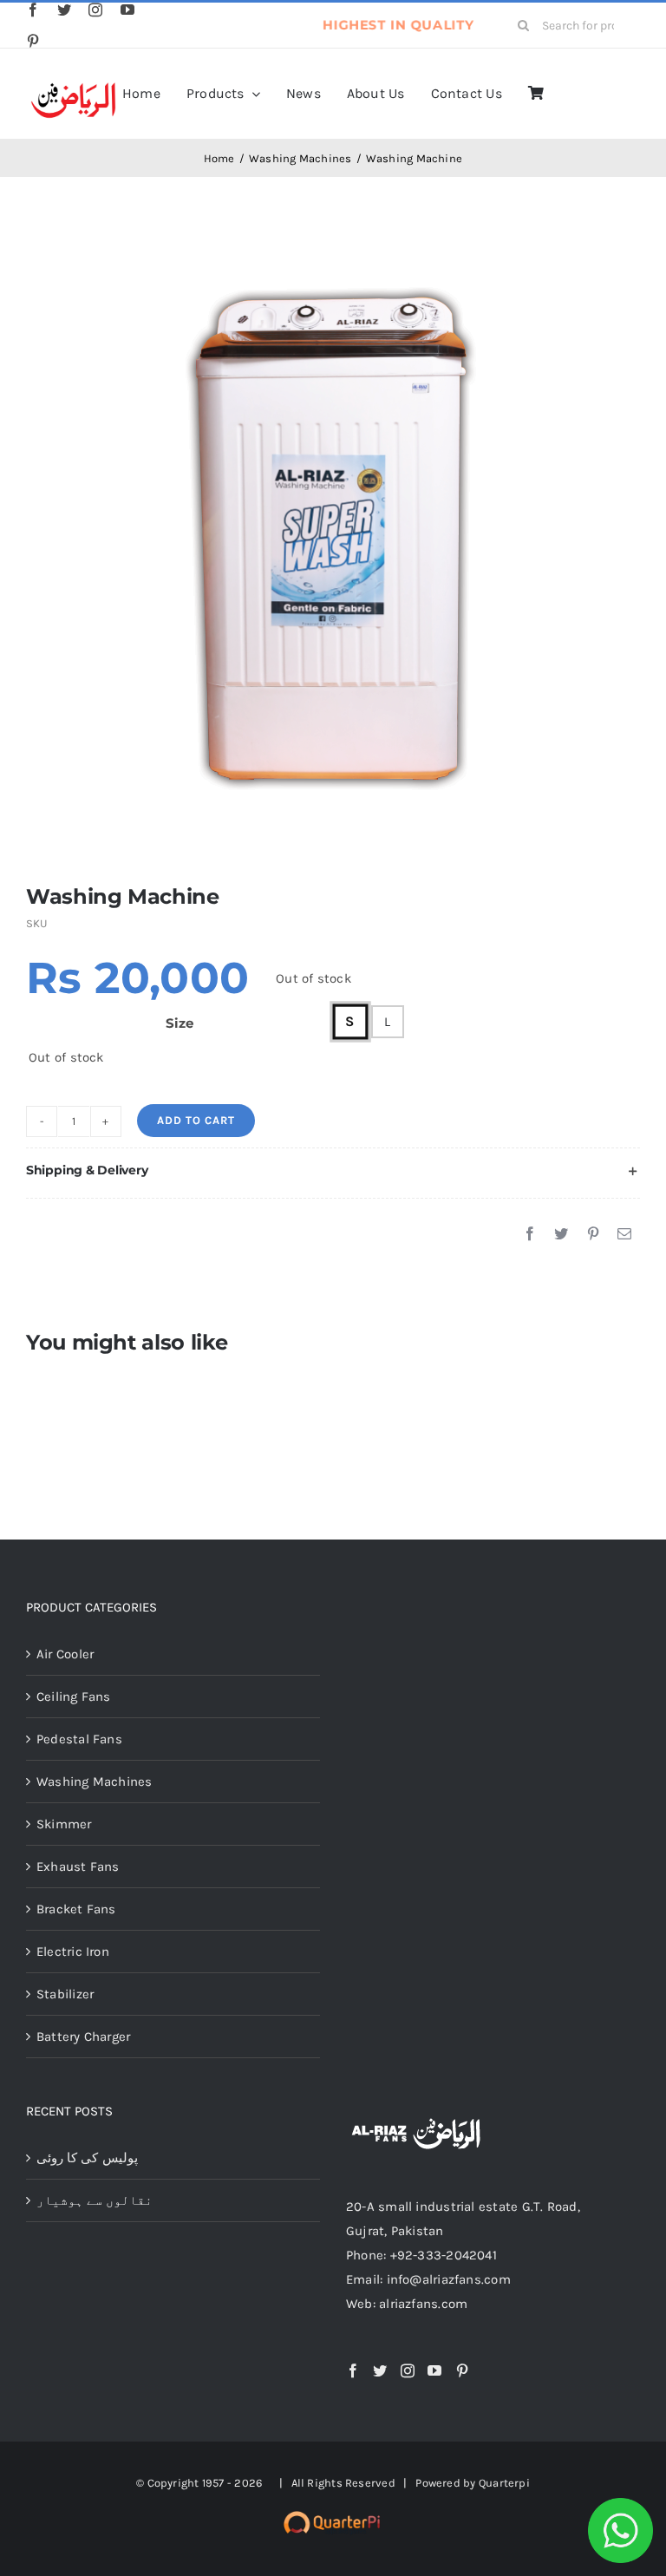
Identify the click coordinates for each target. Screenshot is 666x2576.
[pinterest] (33, 41)
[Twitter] (561, 1234)
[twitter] (64, 10)
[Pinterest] (593, 1234)
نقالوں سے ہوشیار (95, 2200)
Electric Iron (73, 1952)
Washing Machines (95, 1782)
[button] (333, 1170)
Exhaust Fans (78, 1867)
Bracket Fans (76, 1909)
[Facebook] (530, 1234)
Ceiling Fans (74, 1697)
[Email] (624, 1234)
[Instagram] (408, 2370)
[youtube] (127, 10)
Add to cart (196, 1120)
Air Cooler (65, 1654)
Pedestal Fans (79, 1739)
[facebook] (33, 10)
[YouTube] (434, 2370)
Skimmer (64, 1824)
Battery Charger (83, 2037)
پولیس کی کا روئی (87, 2158)
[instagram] (95, 10)
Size (179, 1023)
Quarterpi (504, 2483)
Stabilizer (65, 1994)
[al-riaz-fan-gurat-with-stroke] (73, 85)
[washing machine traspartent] (333, 552)
